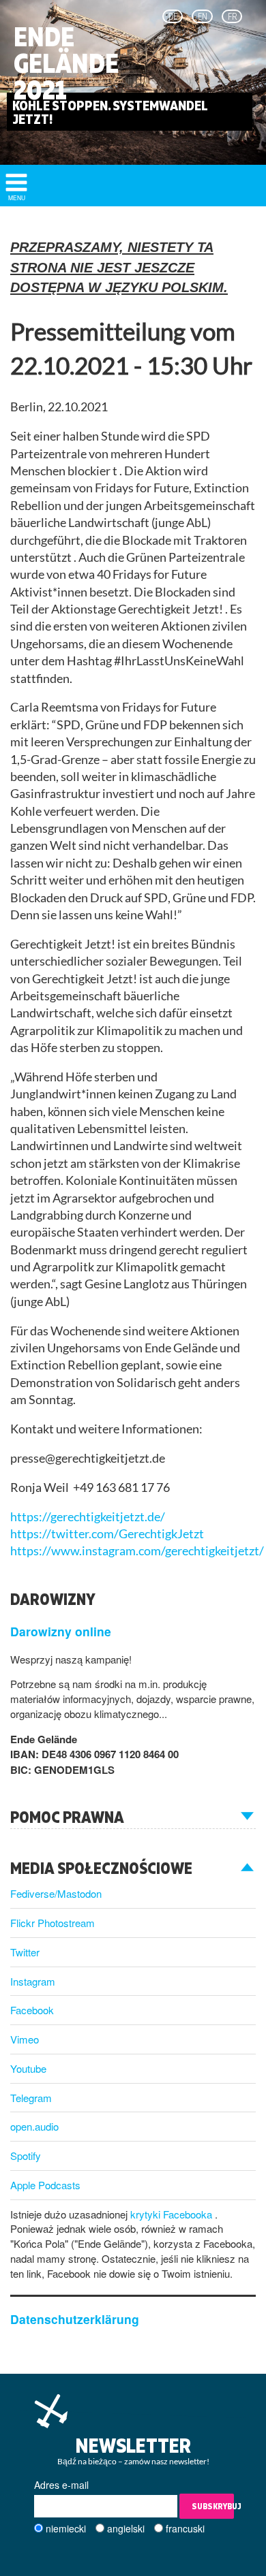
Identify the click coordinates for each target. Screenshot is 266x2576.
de (173, 16)
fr (232, 16)
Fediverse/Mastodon (56, 1893)
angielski (126, 2528)
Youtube (28, 2068)
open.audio (34, 2126)
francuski (185, 2528)
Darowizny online (61, 1631)
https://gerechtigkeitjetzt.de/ (88, 1517)
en (203, 16)
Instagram (33, 1981)
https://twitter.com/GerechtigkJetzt (107, 1534)
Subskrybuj (213, 2506)
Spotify (26, 2156)
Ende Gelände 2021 (66, 63)
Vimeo (25, 2039)
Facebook (32, 2010)
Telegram (31, 2098)
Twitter (25, 1952)
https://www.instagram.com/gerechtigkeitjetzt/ (137, 1551)
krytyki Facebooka (173, 2214)
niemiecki (66, 2528)
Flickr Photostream (53, 1923)
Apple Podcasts (45, 2185)
